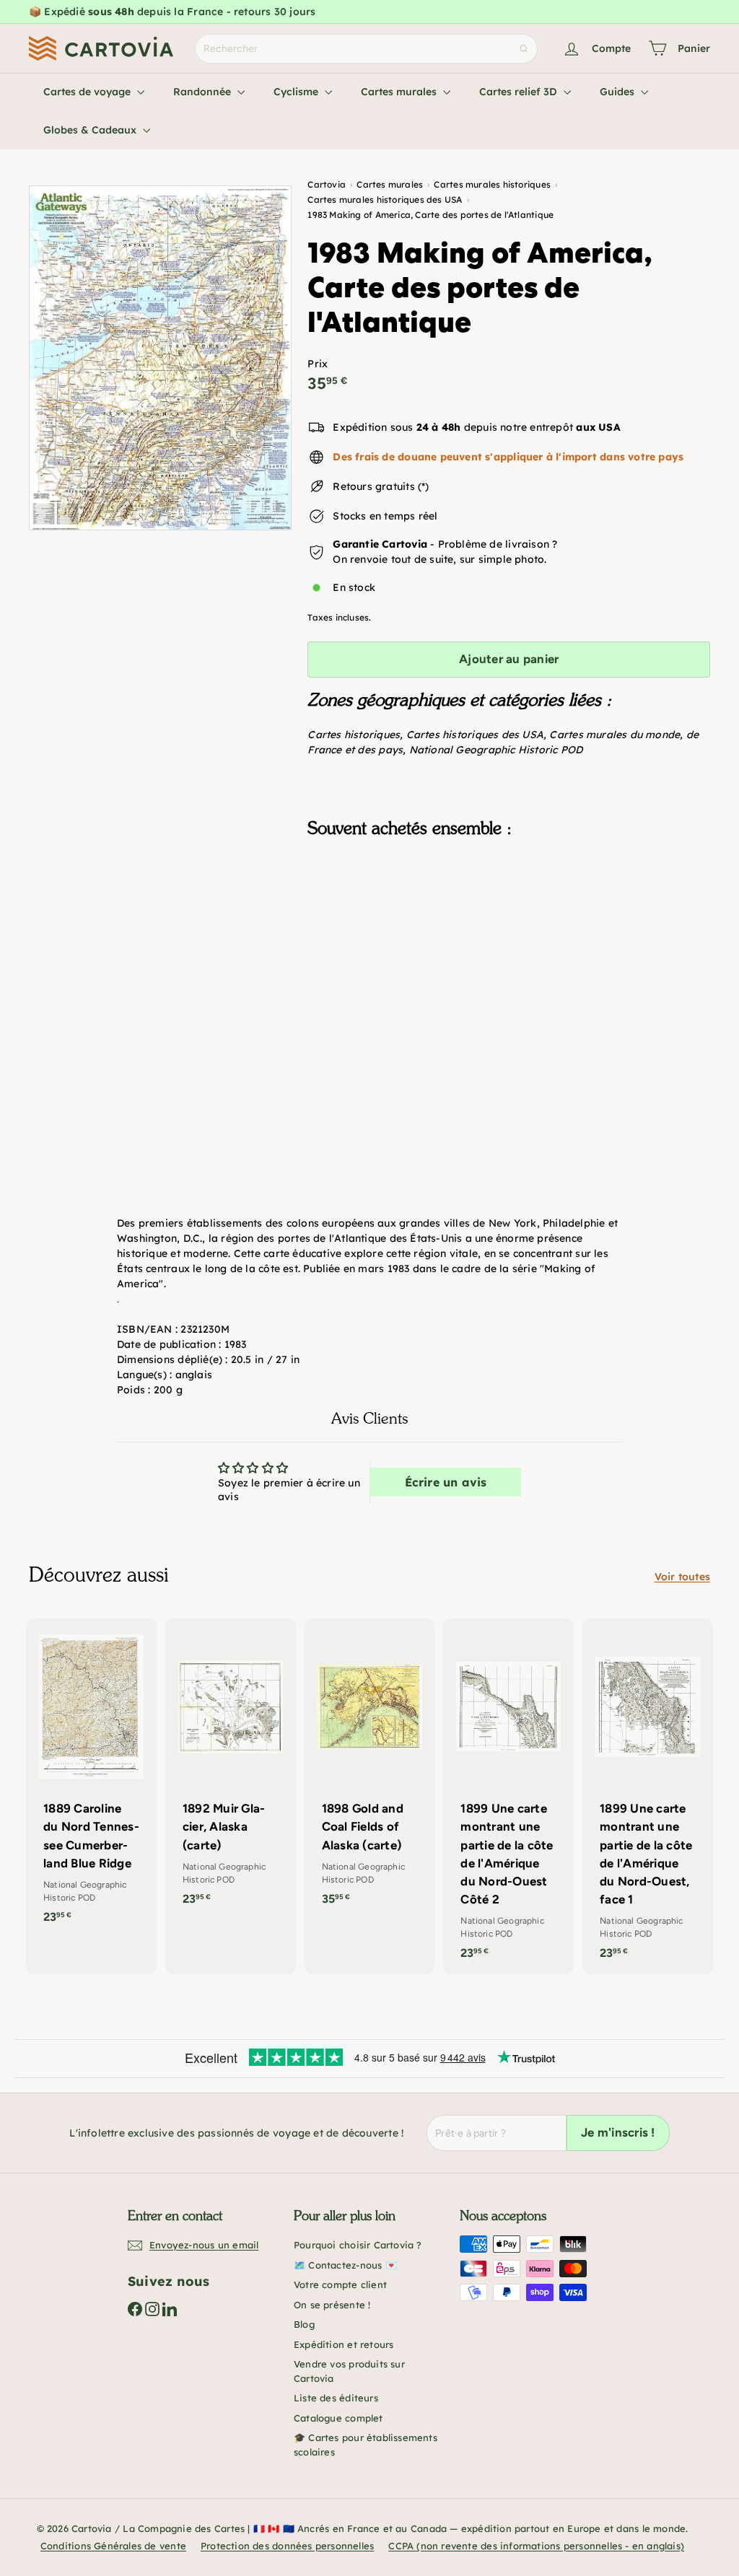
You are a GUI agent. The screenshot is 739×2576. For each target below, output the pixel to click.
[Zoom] (160, 358)
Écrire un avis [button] (446, 1482)
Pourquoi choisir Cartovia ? (358, 2245)
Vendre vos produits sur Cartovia (349, 2371)
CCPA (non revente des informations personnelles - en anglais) (536, 2546)
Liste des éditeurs (336, 2398)
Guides (618, 92)
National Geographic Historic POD (496, 750)
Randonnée (204, 92)
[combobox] (366, 49)
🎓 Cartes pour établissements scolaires (366, 2445)
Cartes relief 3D (520, 92)
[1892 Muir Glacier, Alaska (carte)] (231, 1769)
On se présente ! (332, 2305)
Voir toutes (682, 1577)
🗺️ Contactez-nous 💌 (345, 2265)
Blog (304, 2324)
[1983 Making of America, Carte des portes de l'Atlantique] (509, 921)
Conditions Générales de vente (113, 2546)
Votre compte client (340, 2284)
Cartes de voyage (88, 92)
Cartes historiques (354, 735)
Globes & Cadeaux (91, 130)
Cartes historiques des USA (475, 735)
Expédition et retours (344, 2344)
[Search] (524, 49)
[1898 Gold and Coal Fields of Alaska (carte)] (370, 1769)
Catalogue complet (338, 2418)
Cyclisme (297, 92)
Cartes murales (400, 92)
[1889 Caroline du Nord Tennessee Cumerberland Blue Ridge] (91, 1779)
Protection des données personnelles (287, 2546)
